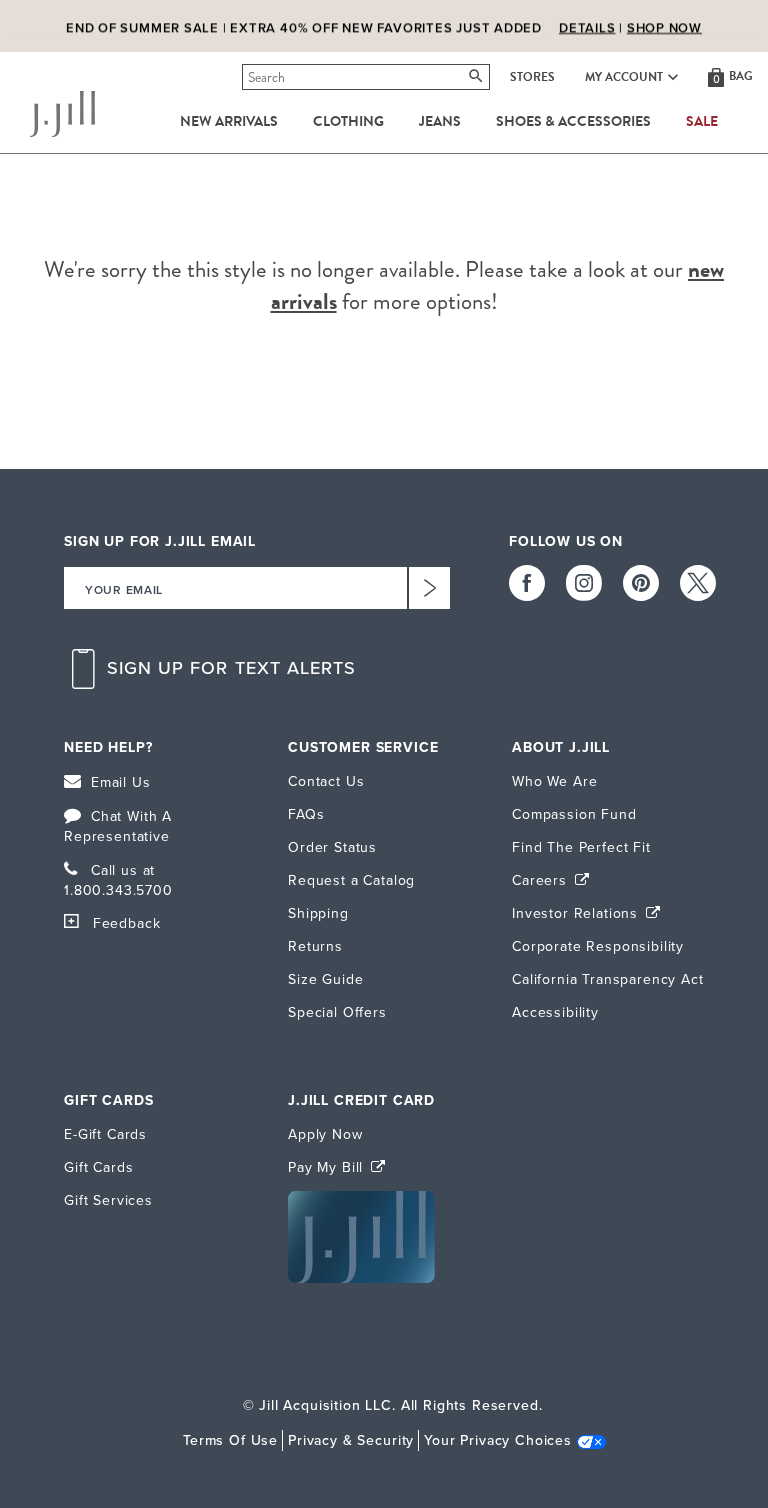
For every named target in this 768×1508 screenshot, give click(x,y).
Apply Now (325, 1134)
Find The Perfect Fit (581, 847)
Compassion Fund (574, 814)
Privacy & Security (351, 1440)
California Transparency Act (608, 979)
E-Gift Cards (105, 1134)
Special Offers (337, 1012)
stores (532, 77)
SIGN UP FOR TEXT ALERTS (232, 668)
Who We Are (554, 781)
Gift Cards (98, 1167)
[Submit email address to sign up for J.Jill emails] (429, 588)
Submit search (245, 77)
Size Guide (325, 979)
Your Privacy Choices (498, 1440)
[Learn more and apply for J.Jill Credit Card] (361, 1278)
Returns (315, 946)
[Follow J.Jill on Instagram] (584, 583)
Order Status (332, 847)
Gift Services (108, 1200)
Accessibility (555, 1012)
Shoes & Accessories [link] (573, 122)
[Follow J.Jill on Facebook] (527, 583)
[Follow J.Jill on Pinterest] (641, 583)
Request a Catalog (351, 880)
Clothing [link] (348, 122)
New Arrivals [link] (229, 122)
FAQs (306, 814)
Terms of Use (230, 1440)
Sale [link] (702, 122)
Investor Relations (577, 913)
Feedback (126, 923)
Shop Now (664, 27)
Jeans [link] (440, 122)
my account (624, 77)
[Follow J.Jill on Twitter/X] (698, 583)
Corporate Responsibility (598, 946)
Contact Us (326, 781)
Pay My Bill (328, 1167)
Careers (542, 880)
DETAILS (587, 27)
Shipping (318, 913)
